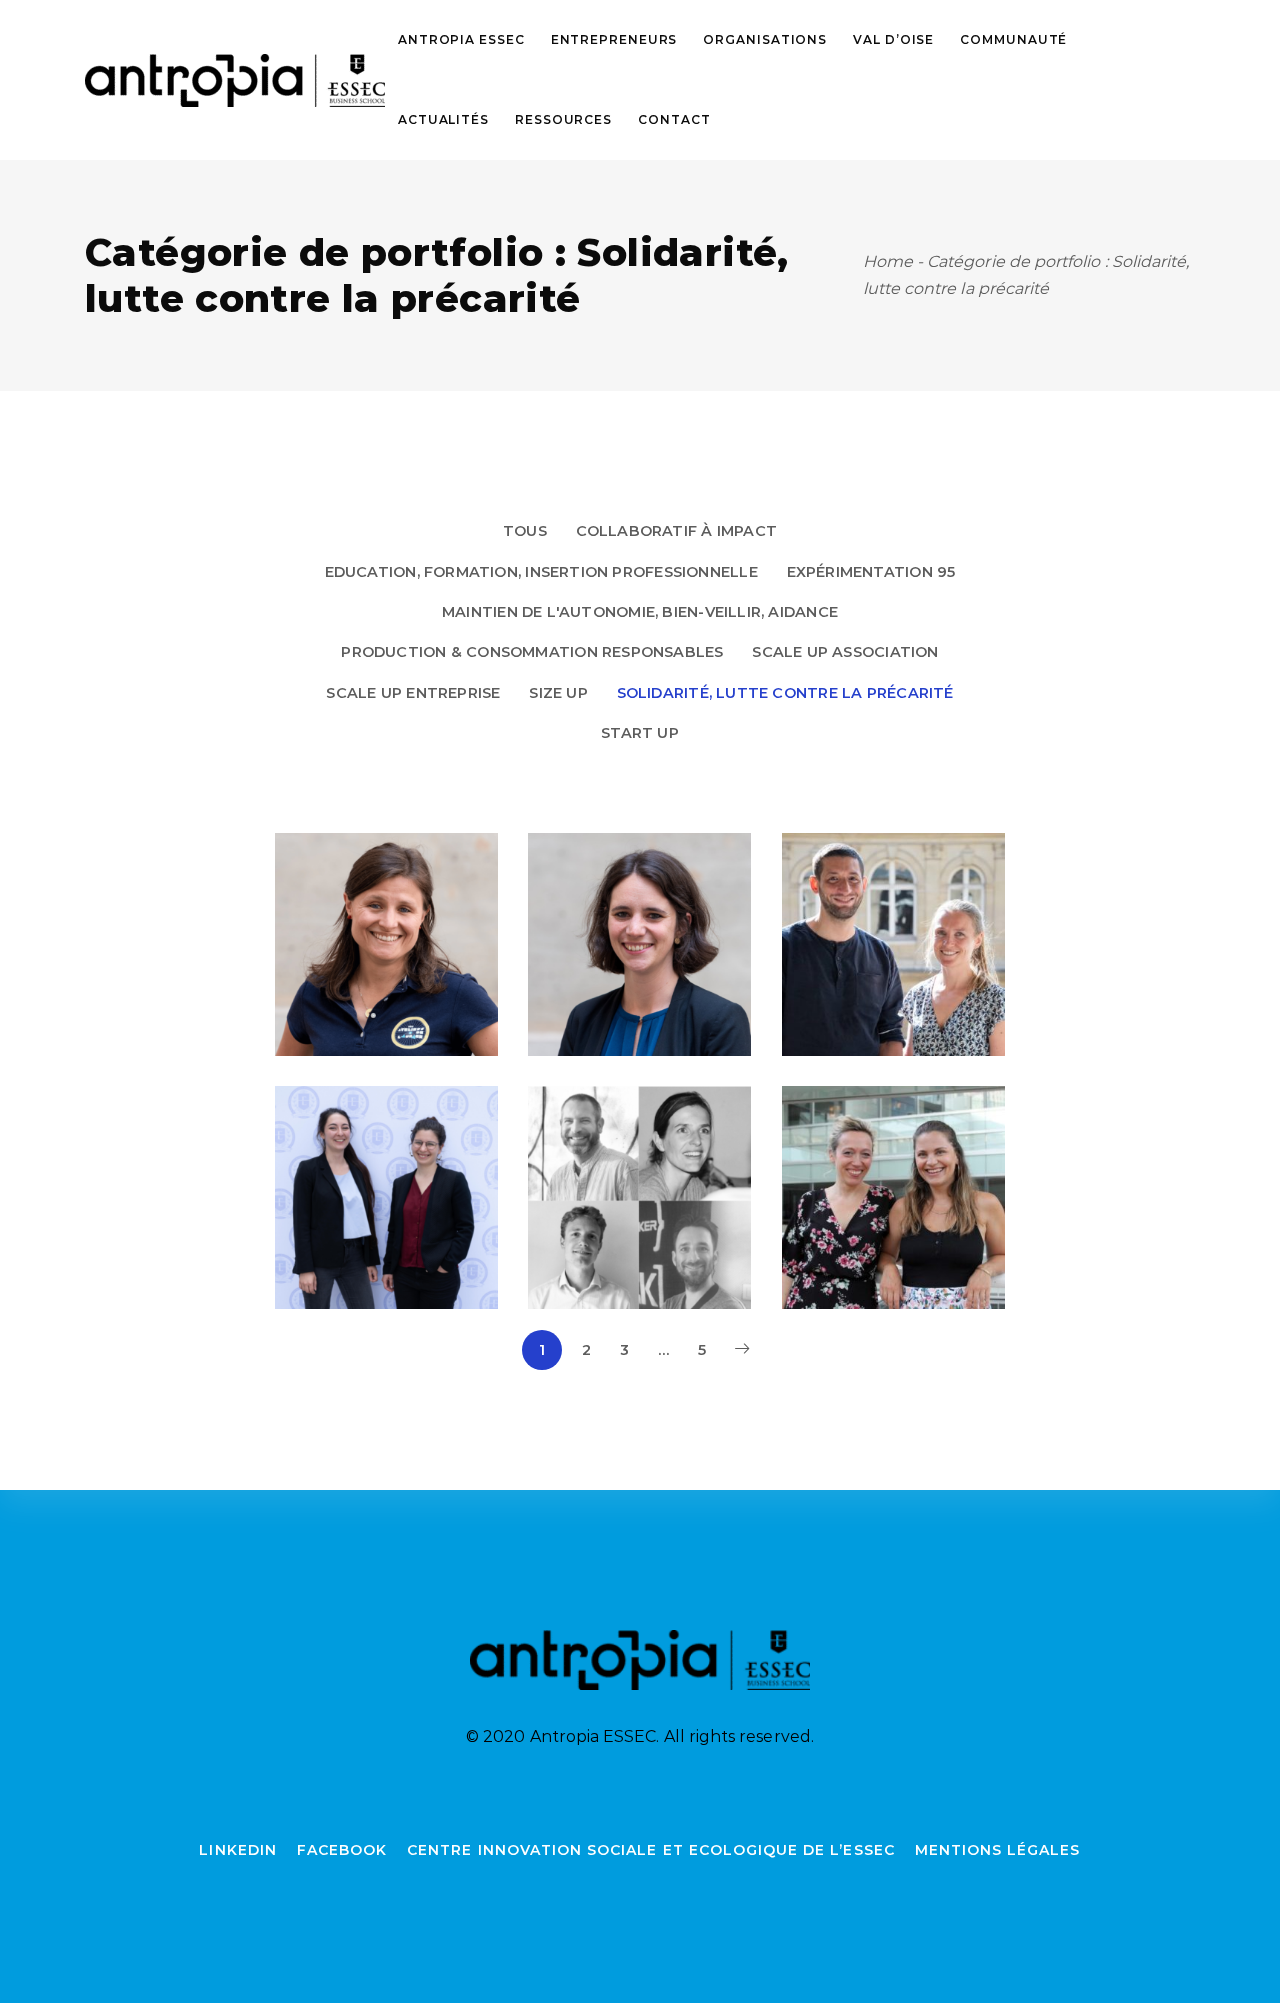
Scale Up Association (845, 652)
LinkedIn (237, 1850)
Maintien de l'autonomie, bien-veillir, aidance (640, 612)
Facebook (342, 1850)
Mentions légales (998, 1850)
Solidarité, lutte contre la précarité (785, 693)
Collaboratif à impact (677, 531)
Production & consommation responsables (532, 652)
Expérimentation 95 (871, 572)
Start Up (640, 733)
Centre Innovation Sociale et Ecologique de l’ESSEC (651, 1850)
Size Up (558, 693)
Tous (525, 531)
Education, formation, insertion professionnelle (541, 572)
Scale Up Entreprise (413, 693)
